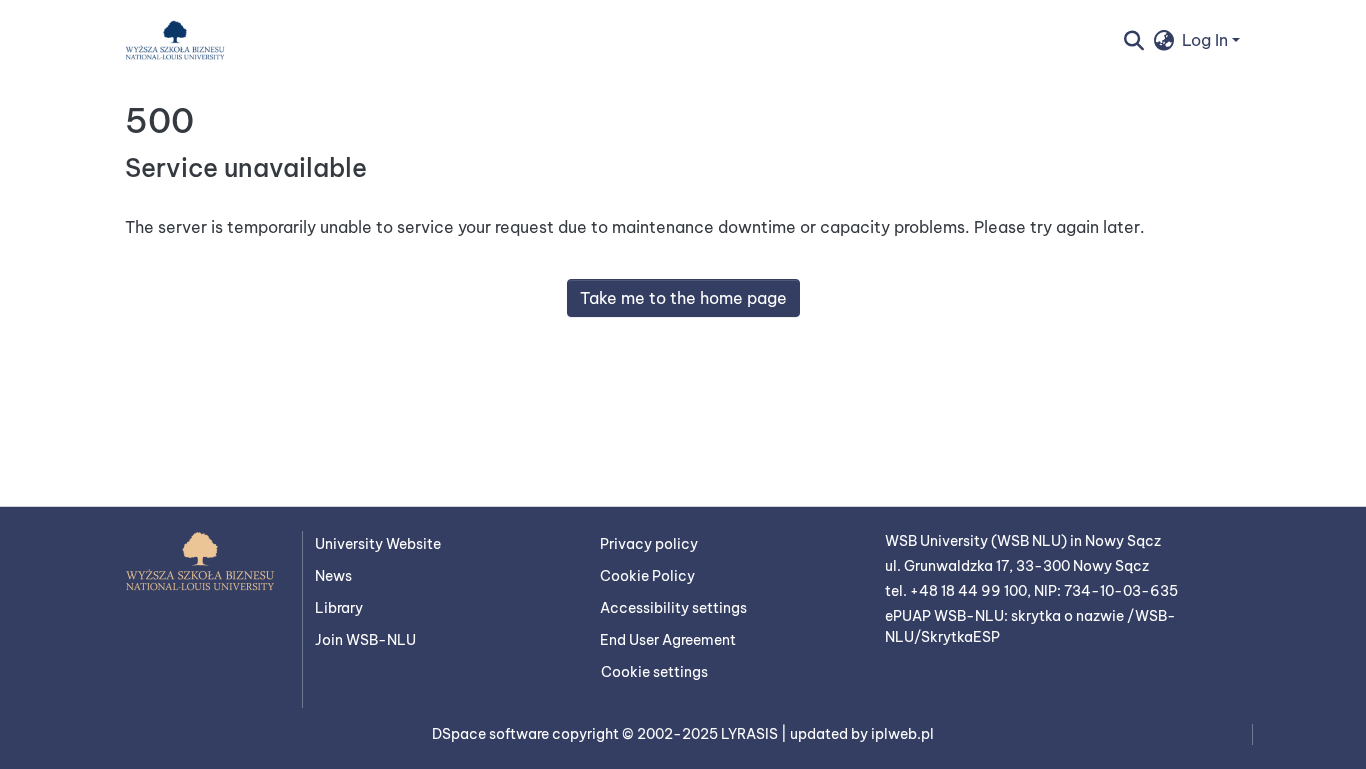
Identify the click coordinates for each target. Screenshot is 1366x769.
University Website (378, 544)
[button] (175, 40)
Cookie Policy (647, 576)
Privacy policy (649, 544)
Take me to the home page (683, 298)
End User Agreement (668, 640)
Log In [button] (1207, 40)
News (333, 576)
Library (339, 608)
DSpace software (492, 734)
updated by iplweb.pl (862, 734)
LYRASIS (751, 734)
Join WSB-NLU (365, 640)
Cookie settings (654, 672)
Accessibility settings (673, 608)
